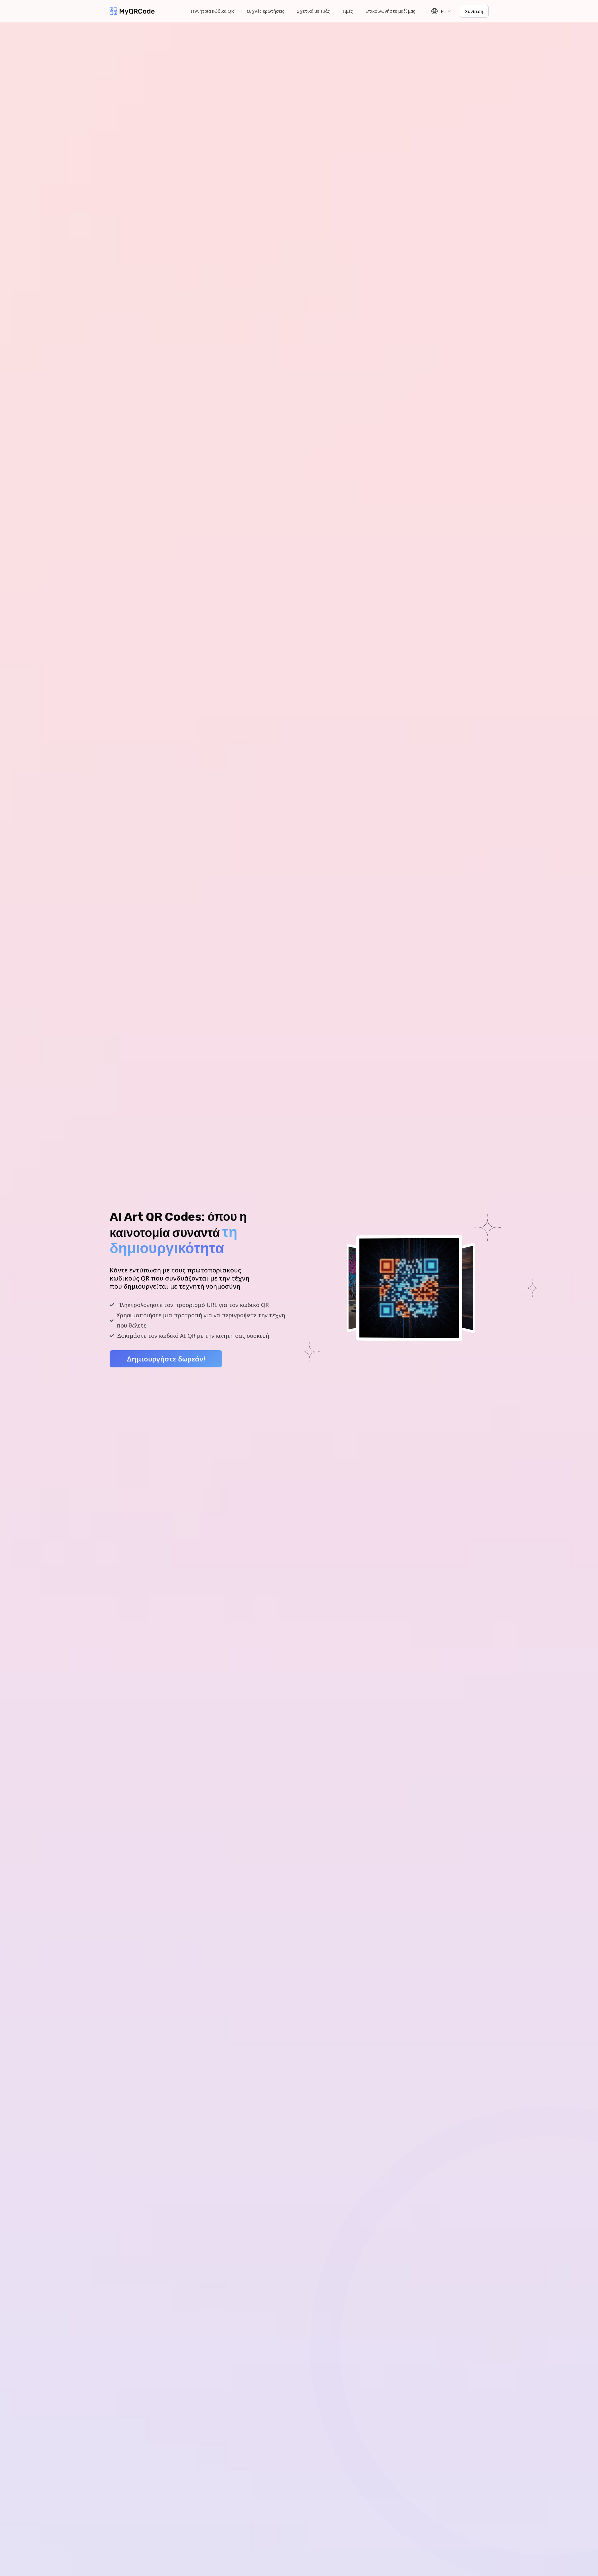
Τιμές (348, 11)
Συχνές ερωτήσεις (265, 11)
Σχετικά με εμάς (313, 11)
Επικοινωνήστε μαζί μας (390, 11)
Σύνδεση (474, 11)
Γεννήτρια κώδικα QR (212, 11)
